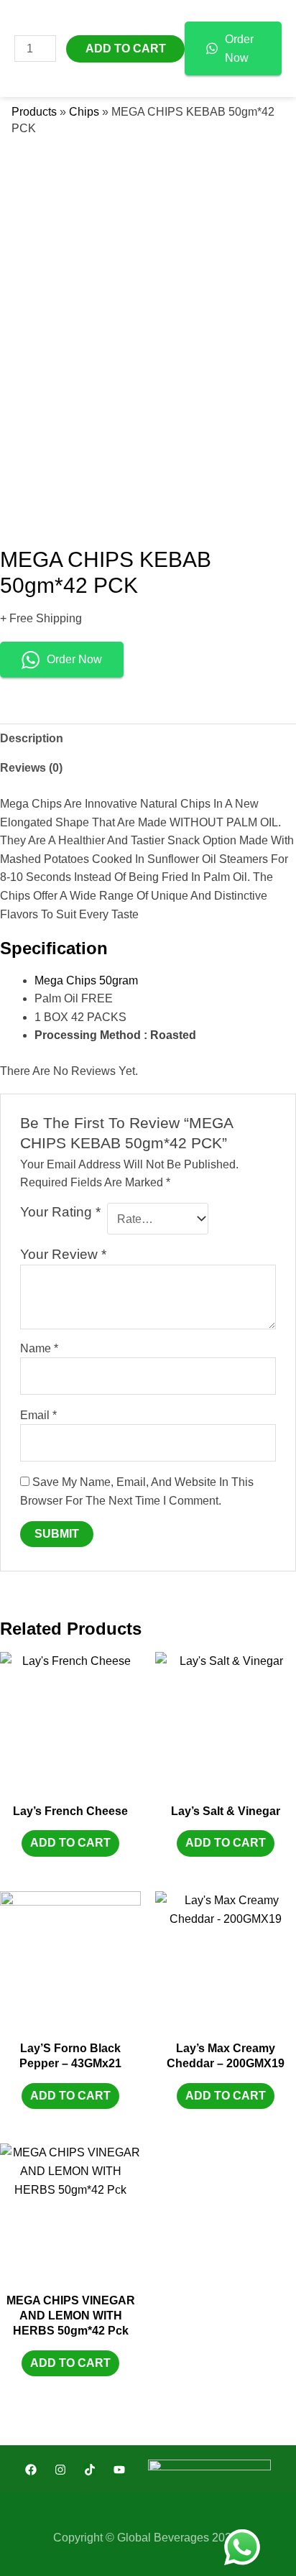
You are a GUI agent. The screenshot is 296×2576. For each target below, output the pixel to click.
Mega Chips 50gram (86, 980)
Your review (63, 1254)
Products (34, 112)
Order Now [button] (74, 659)
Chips (84, 112)
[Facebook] (31, 2470)
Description (32, 738)
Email (38, 1415)
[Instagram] (60, 2470)
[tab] (148, 739)
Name (39, 1348)
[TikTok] (90, 2470)
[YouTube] (119, 2470)
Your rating (60, 1212)
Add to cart (70, 1843)
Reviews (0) (31, 768)
